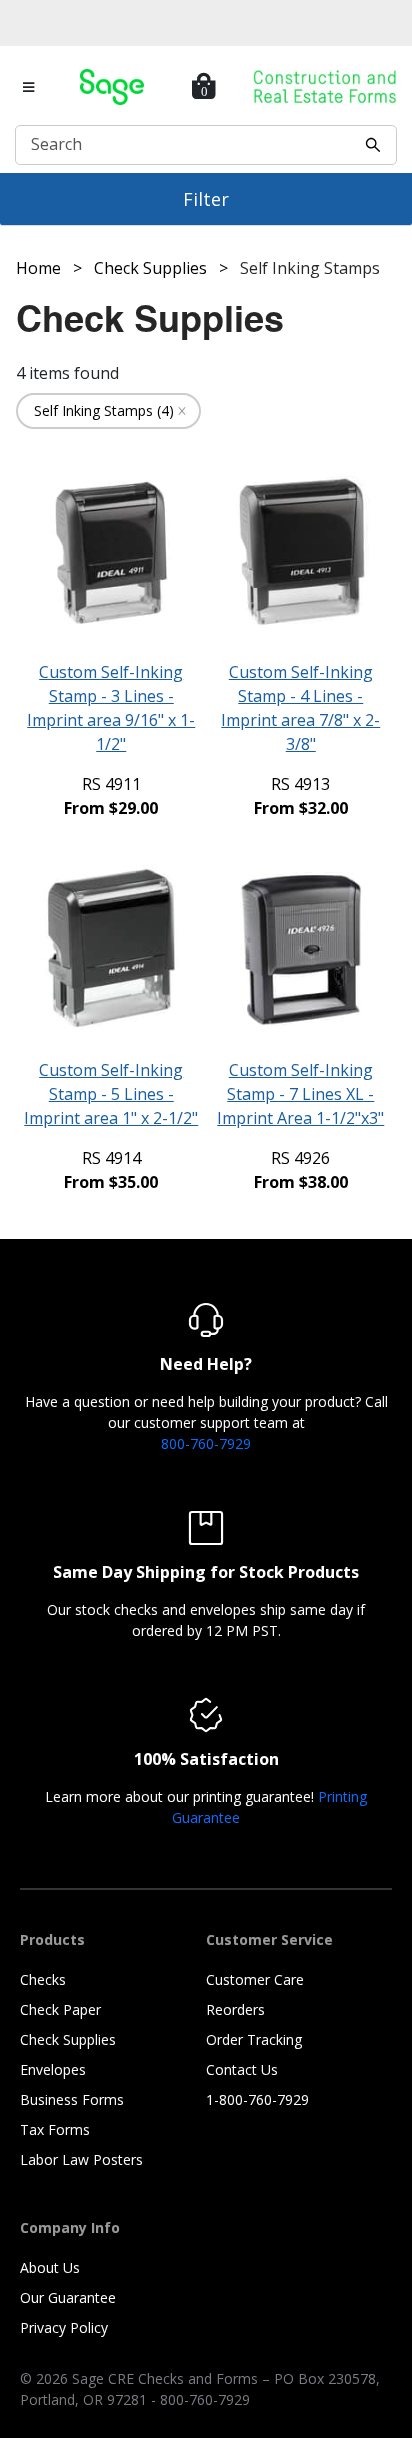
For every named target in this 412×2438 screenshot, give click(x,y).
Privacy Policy (64, 2327)
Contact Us (242, 2069)
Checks (43, 1979)
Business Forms (72, 2099)
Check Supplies (68, 2039)
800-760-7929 (206, 1443)
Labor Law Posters (81, 2159)
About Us (50, 2267)
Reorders (235, 2009)
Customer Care (255, 1979)
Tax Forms (55, 2129)
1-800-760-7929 (257, 2099)
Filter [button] (206, 199)
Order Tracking (254, 2039)
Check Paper (60, 2009)
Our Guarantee (68, 2297)
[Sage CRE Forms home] (112, 87)
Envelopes (53, 2069)
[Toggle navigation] (29, 87)
